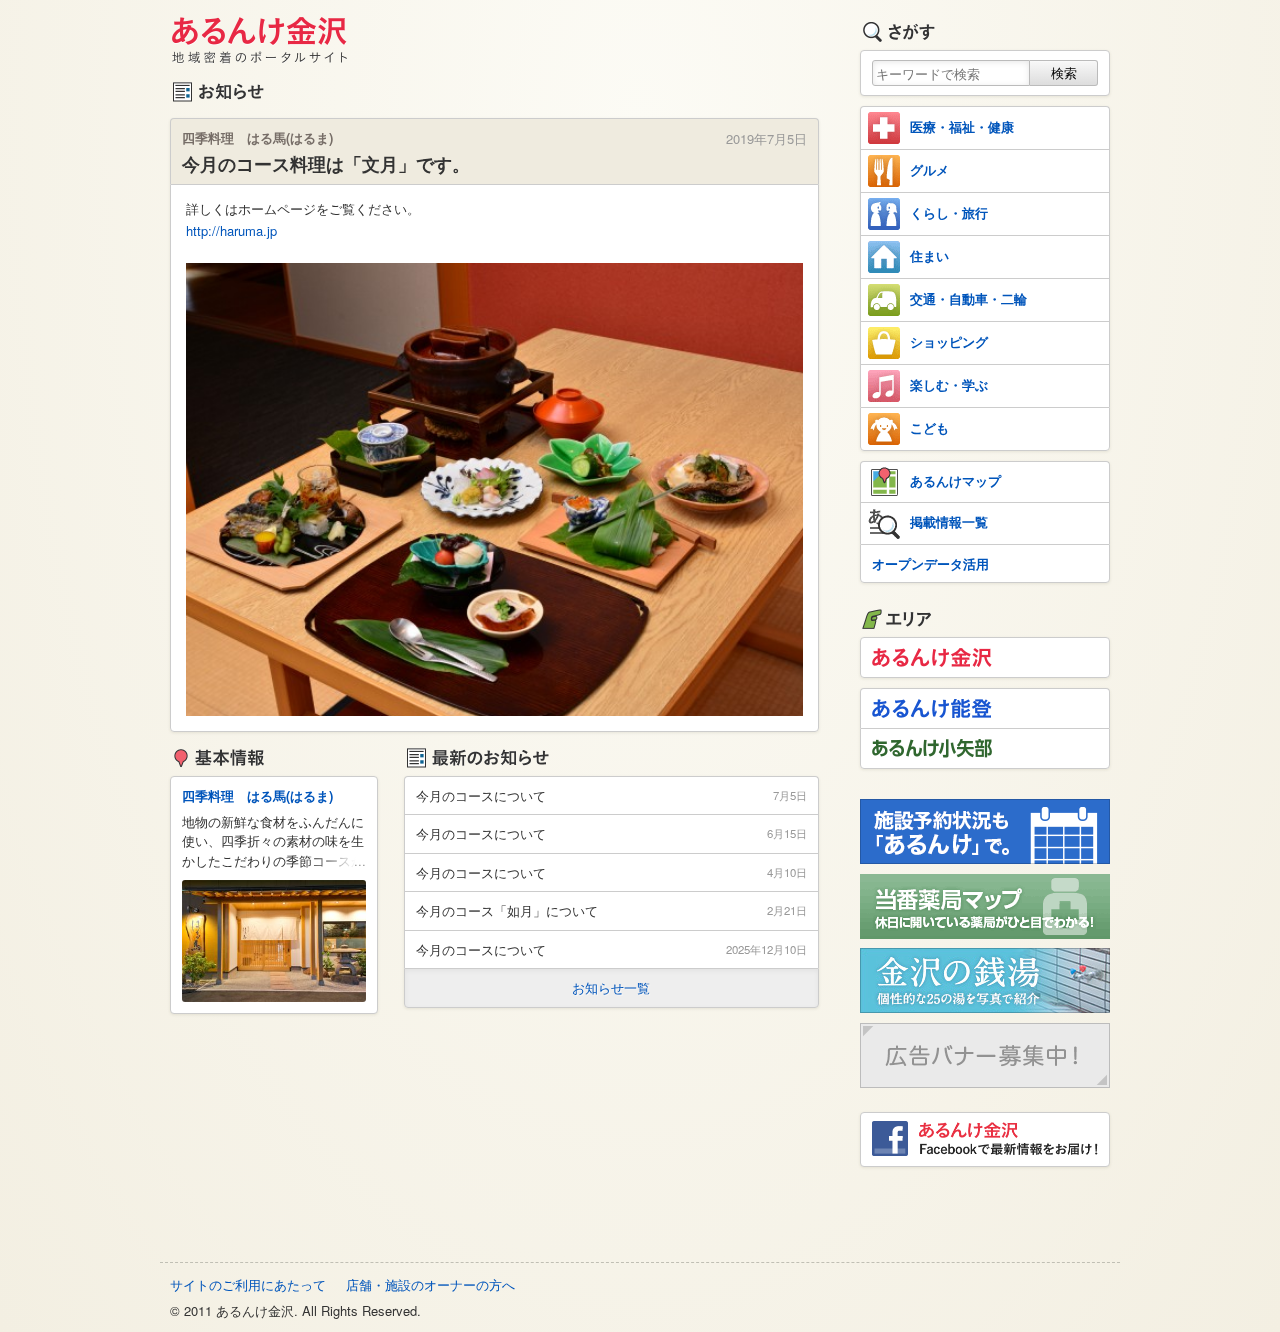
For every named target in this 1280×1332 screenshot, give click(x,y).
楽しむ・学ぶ (949, 384)
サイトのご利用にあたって (248, 1284)
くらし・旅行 (949, 212)
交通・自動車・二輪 (968, 298)
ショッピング (949, 341)
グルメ (929, 169)
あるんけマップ (955, 480)
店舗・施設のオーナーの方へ (430, 1284)
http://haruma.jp (231, 230)
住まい (929, 255)
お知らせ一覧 (611, 987)
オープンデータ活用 (930, 563)
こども (929, 427)
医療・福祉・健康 (962, 126)
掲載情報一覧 (949, 521)
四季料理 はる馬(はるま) (257, 795)
